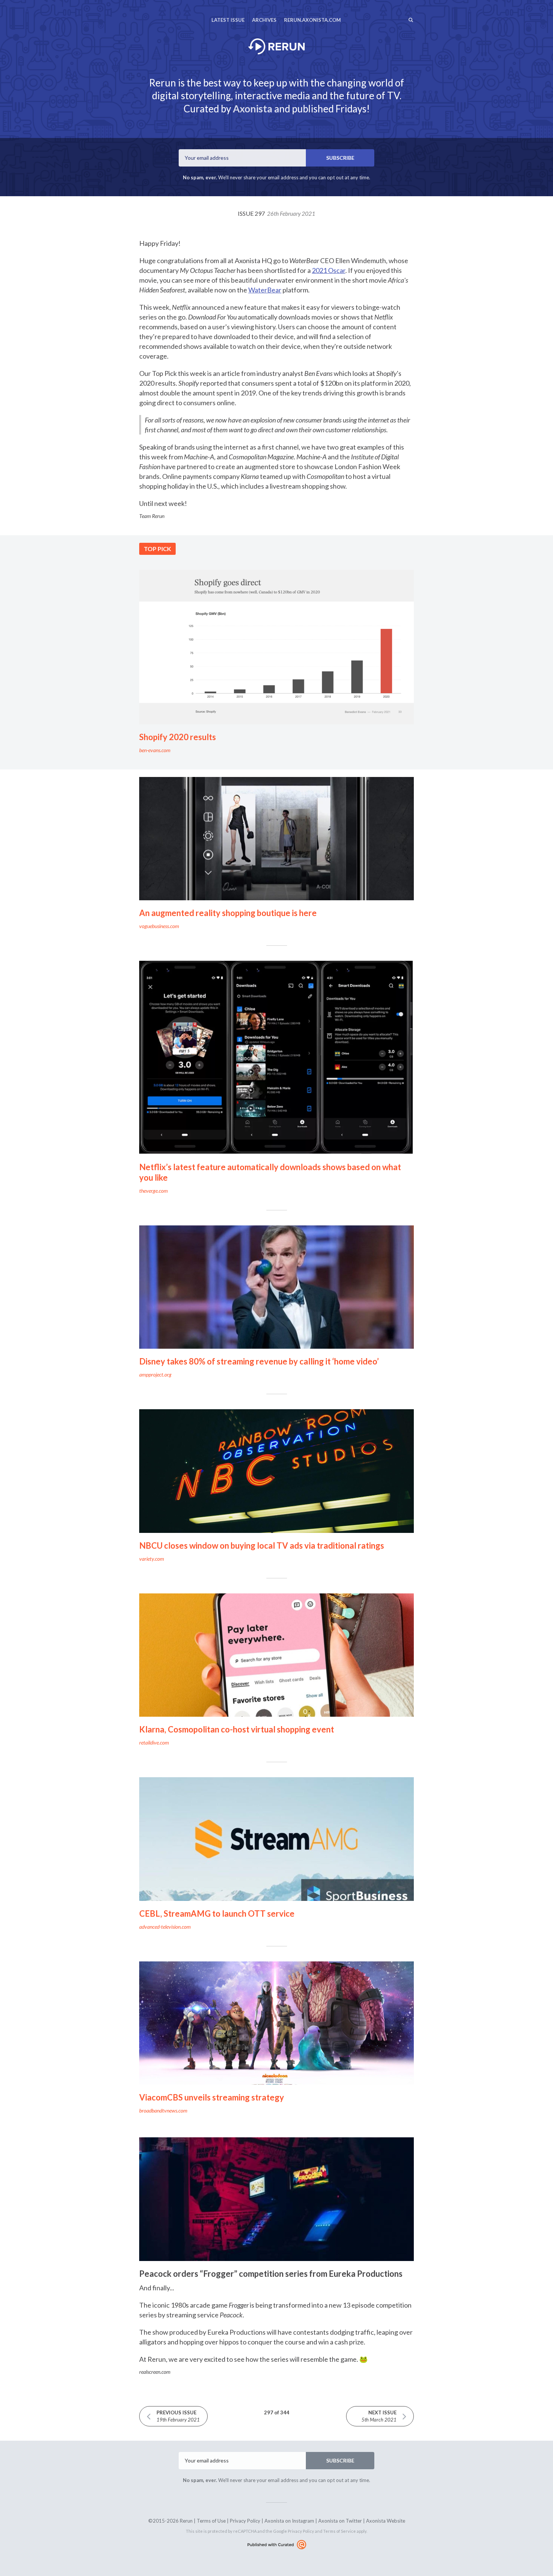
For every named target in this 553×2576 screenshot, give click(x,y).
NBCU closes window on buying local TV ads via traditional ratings (262, 1545)
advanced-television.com (165, 1927)
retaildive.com (154, 1742)
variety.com (152, 1559)
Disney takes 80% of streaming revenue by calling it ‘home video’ (259, 1361)
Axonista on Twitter (340, 2521)
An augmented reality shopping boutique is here (228, 913)
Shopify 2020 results (178, 737)
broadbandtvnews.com (163, 2110)
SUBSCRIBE (340, 158)
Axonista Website (386, 2521)
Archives (264, 20)
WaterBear (265, 290)
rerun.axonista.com (312, 20)
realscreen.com (155, 2372)
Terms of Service (340, 2531)
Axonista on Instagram (289, 2521)
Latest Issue (228, 20)
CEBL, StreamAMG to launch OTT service (217, 1913)
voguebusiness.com (159, 926)
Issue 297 (276, 213)
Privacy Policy (245, 2521)
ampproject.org (155, 1374)
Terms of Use (211, 2521)
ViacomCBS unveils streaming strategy (212, 2097)
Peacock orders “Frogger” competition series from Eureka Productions (271, 2274)
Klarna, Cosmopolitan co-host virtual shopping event (237, 1729)
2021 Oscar (329, 270)
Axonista (253, 109)
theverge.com (153, 1191)
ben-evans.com (155, 750)
